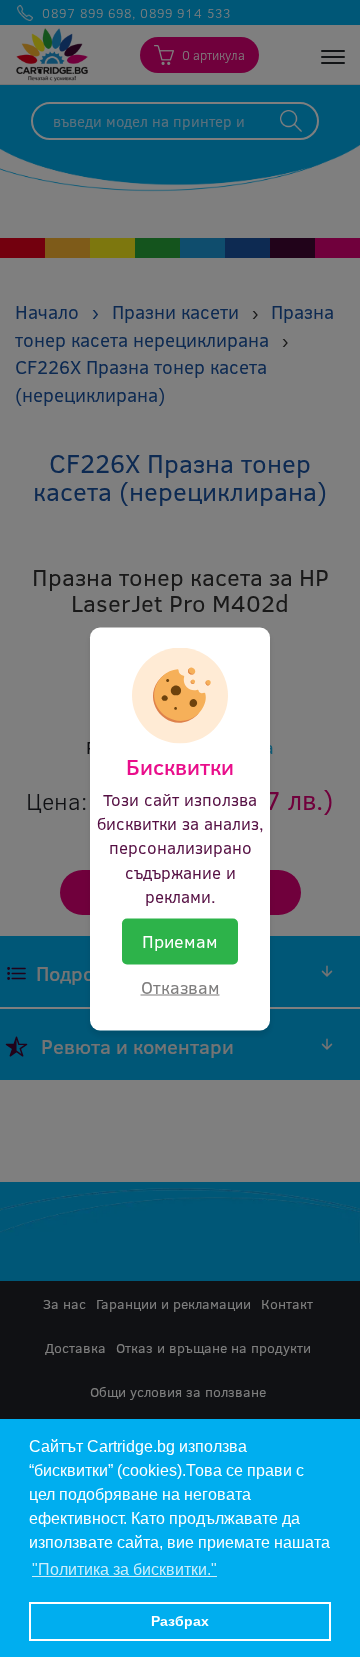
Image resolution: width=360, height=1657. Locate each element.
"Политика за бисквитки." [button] (124, 1569)
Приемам (180, 941)
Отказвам (180, 986)
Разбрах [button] (180, 1621)
